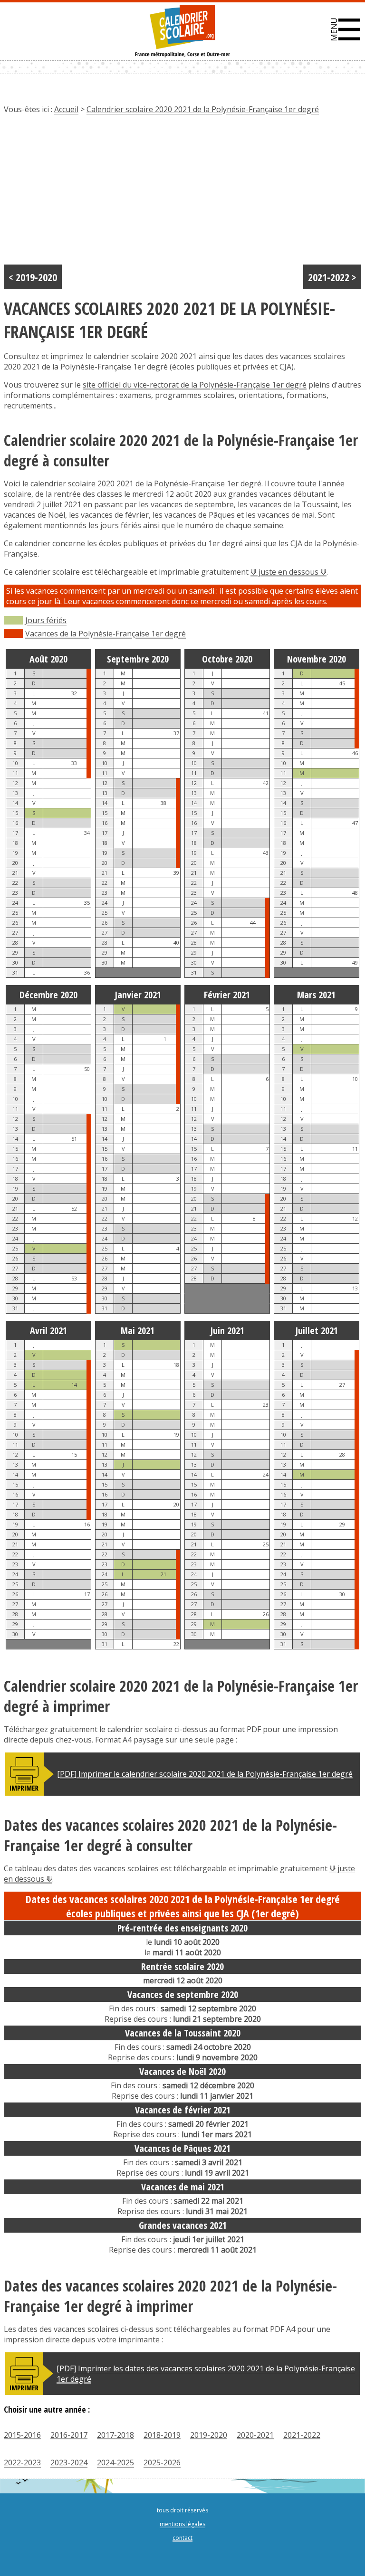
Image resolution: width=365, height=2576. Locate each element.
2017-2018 (115, 2435)
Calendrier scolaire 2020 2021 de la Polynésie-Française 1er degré (203, 109)
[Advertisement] (182, 193)
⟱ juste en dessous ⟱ (288, 572)
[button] (346, 29)
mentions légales (182, 2524)
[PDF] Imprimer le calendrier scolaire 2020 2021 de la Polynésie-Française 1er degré (205, 1774)
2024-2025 (115, 2462)
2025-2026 (162, 2462)
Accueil (66, 109)
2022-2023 (22, 2462)
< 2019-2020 (33, 277)
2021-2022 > (332, 277)
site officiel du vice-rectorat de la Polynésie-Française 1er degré (195, 385)
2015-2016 (22, 2435)
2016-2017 (69, 2435)
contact (182, 2538)
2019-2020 (209, 2435)
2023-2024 (69, 2462)
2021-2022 (302, 2435)
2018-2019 (162, 2435)
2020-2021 (255, 2435)
